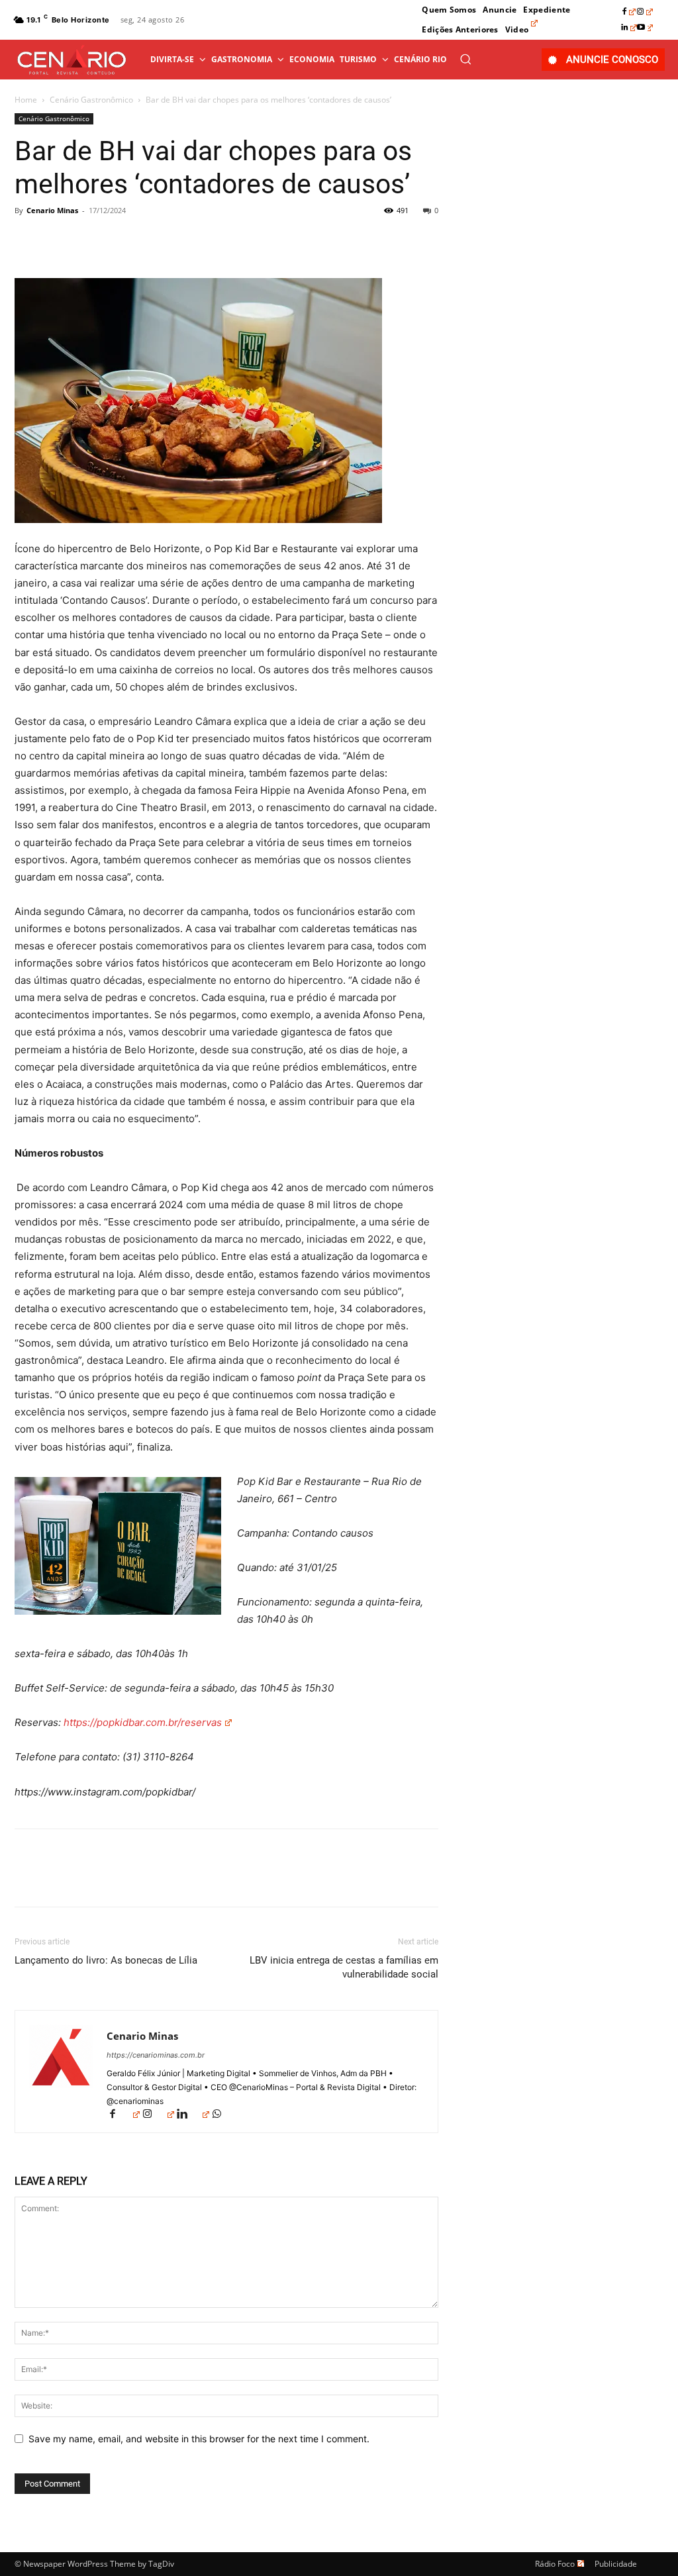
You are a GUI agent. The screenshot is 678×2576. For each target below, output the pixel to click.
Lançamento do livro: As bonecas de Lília (106, 1960)
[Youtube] (645, 28)
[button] (465, 59)
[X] (58, 240)
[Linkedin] (629, 28)
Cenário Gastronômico (91, 100)
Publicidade (616, 2564)
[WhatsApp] (119, 240)
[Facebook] (629, 12)
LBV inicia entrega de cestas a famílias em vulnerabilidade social (344, 1967)
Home (26, 100)
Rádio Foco (555, 2564)
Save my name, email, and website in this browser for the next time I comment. (199, 2439)
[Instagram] (645, 12)
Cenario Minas (52, 210)
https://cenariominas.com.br (156, 2055)
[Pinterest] (89, 240)
